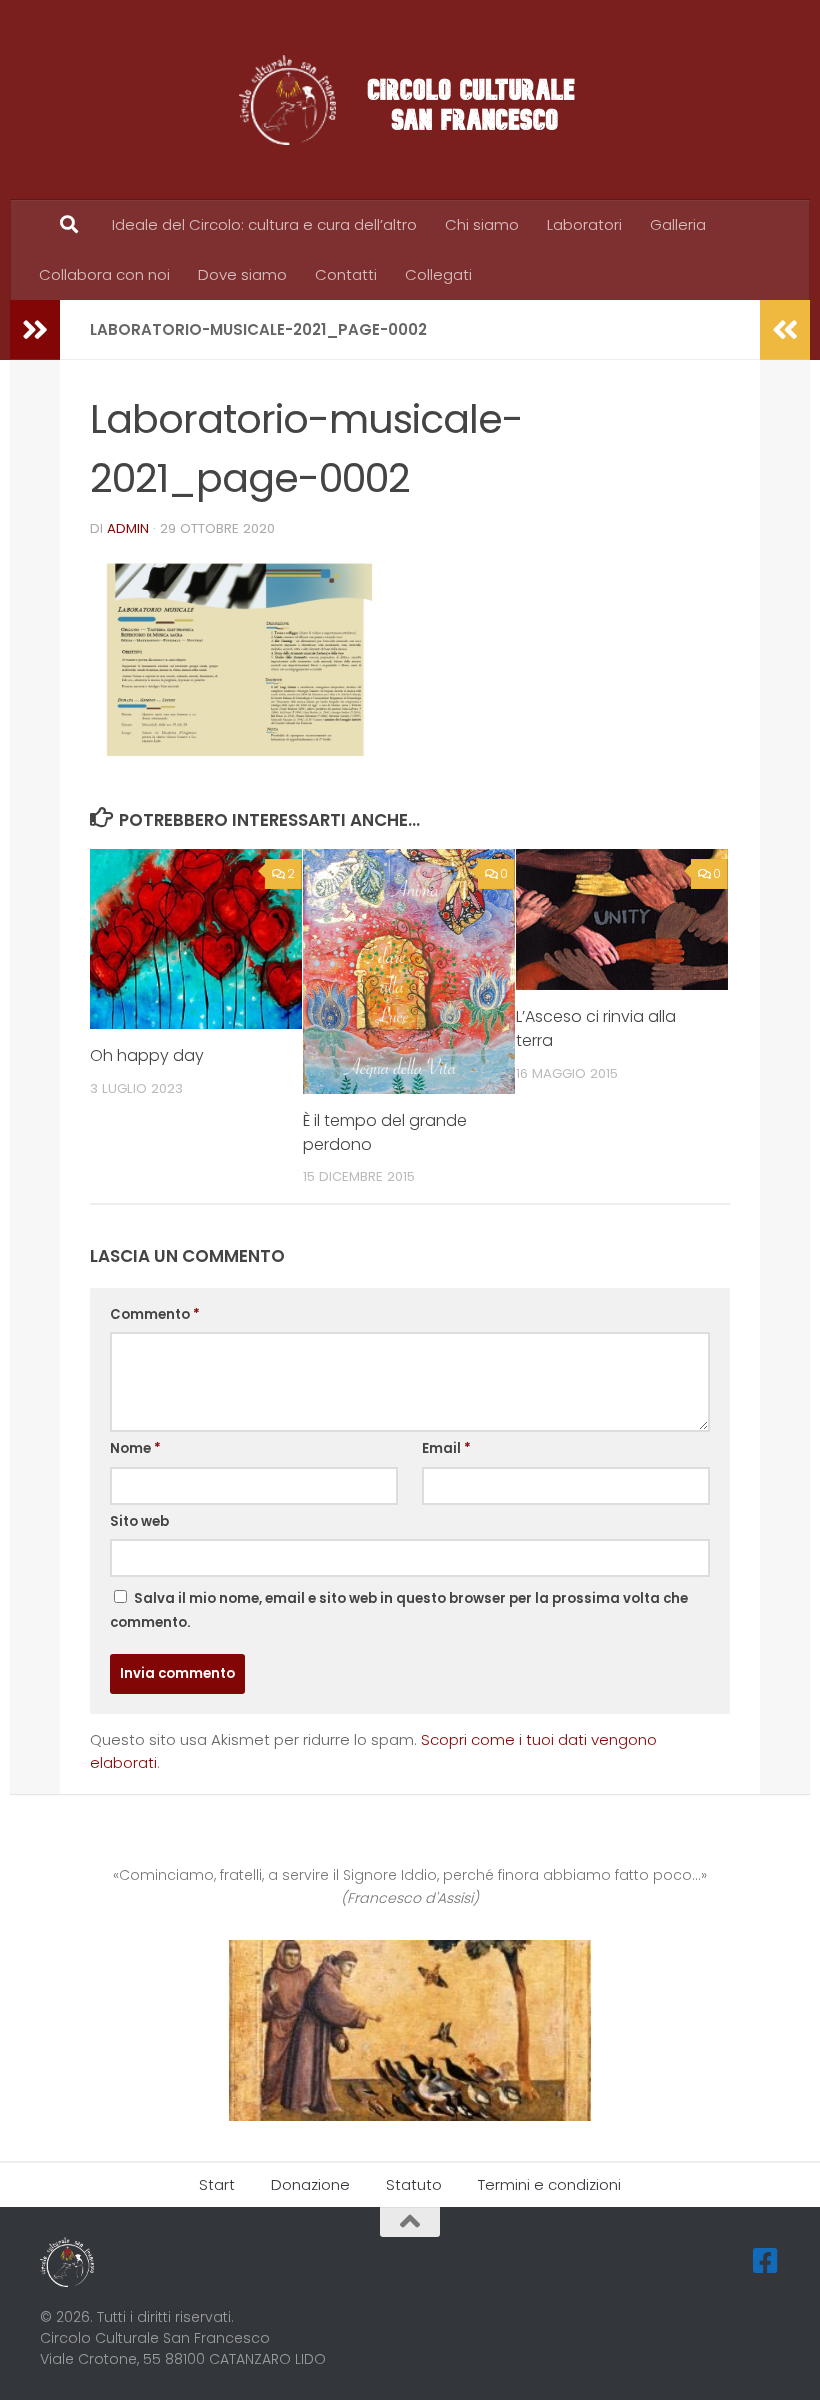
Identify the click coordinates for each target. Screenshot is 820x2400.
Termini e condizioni (549, 2184)
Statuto (414, 2184)
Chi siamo (482, 224)
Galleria (678, 224)
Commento (155, 1314)
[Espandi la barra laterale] (35, 330)
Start (217, 2184)
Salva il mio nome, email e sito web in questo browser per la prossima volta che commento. (399, 1610)
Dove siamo (242, 274)
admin (128, 528)
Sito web (139, 1521)
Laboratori (584, 224)
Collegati (438, 274)
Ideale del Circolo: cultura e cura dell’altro (264, 224)
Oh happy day (147, 1055)
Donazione (310, 2184)
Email (446, 1448)
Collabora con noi (104, 274)
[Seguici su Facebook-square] (766, 2261)
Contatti (346, 274)
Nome (135, 1448)
